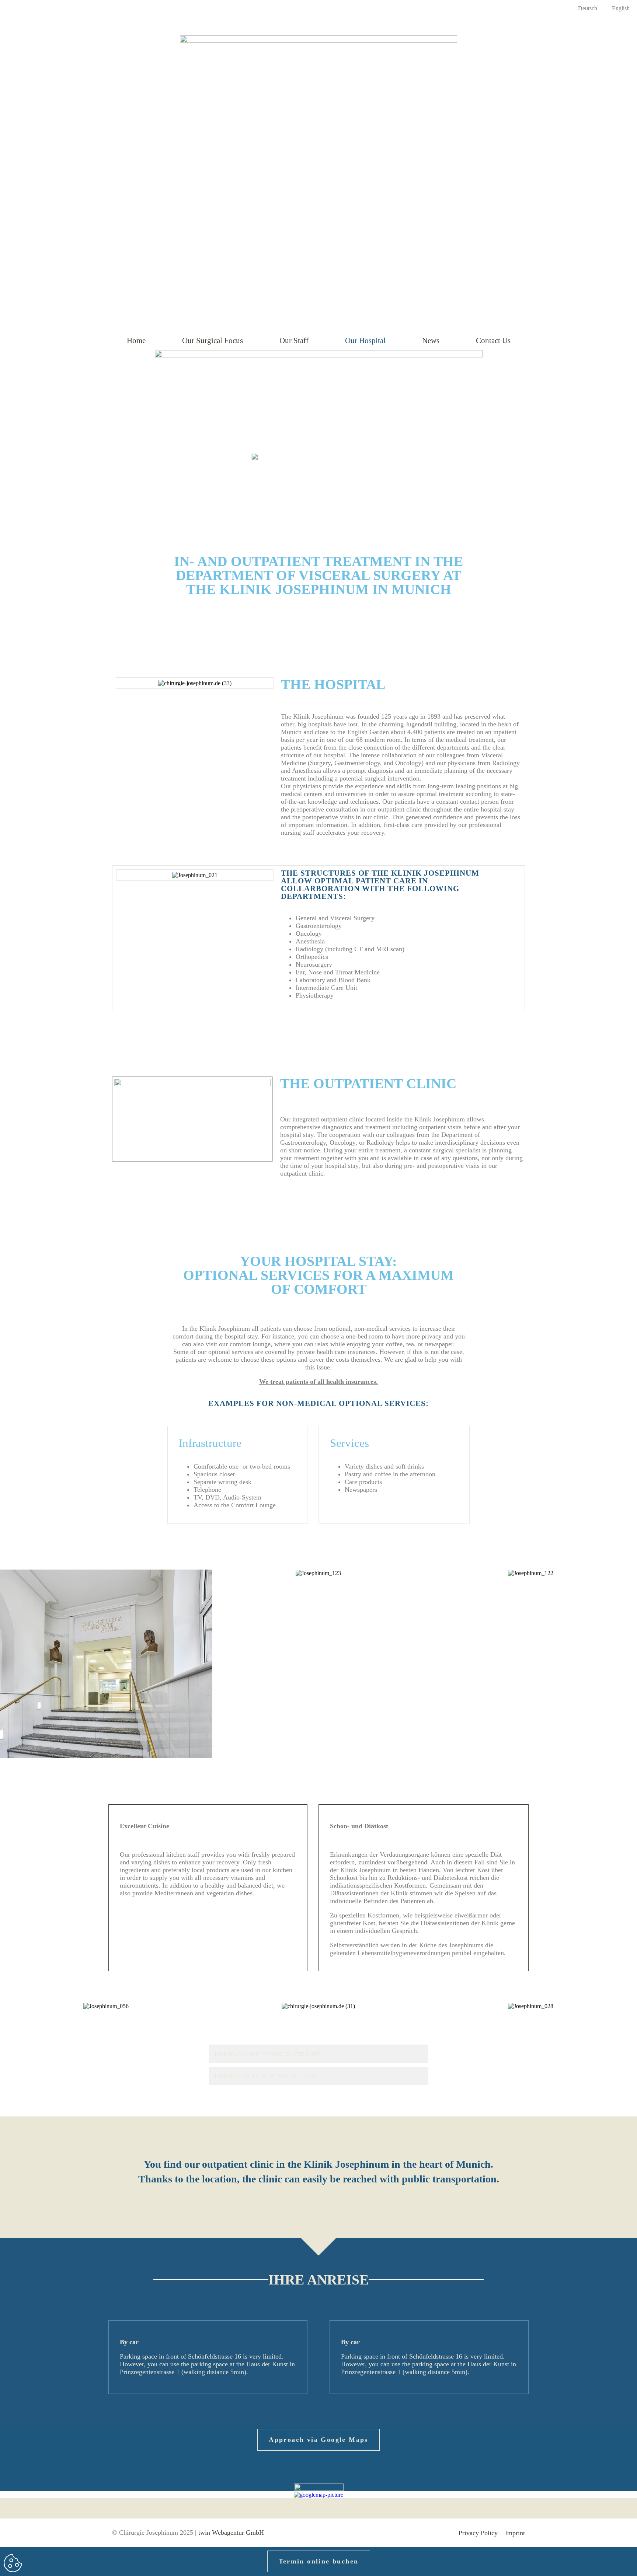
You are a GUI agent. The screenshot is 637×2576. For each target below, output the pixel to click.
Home (136, 341)
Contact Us (493, 341)
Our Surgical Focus (213, 341)
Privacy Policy (478, 2533)
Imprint (515, 2533)
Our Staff (294, 341)
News (431, 341)
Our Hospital (365, 341)
